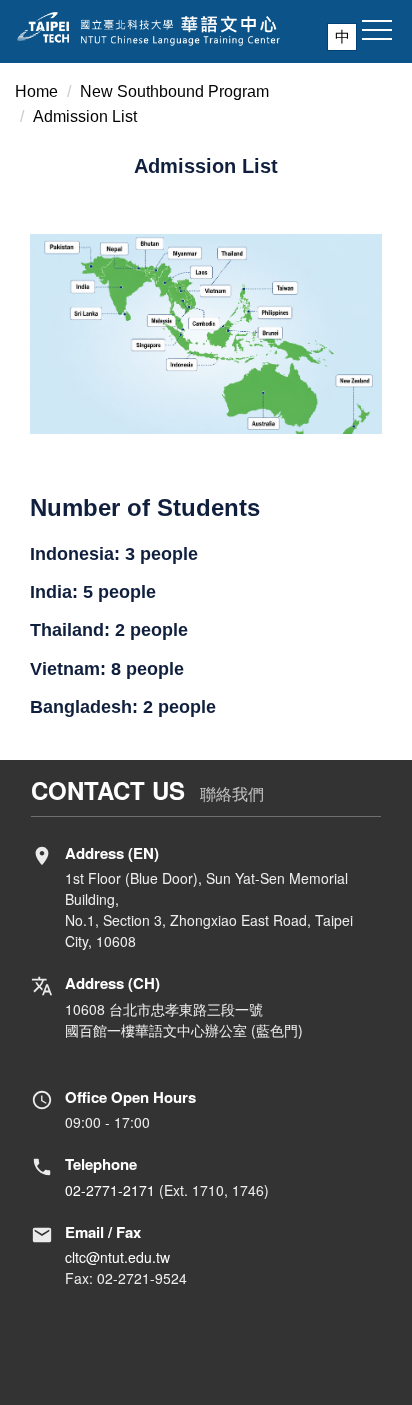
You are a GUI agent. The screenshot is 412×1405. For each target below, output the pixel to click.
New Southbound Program (174, 91)
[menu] (377, 31)
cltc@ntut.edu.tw (117, 1257)
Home (36, 91)
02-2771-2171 (110, 1190)
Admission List (85, 116)
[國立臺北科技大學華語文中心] (206, 28)
